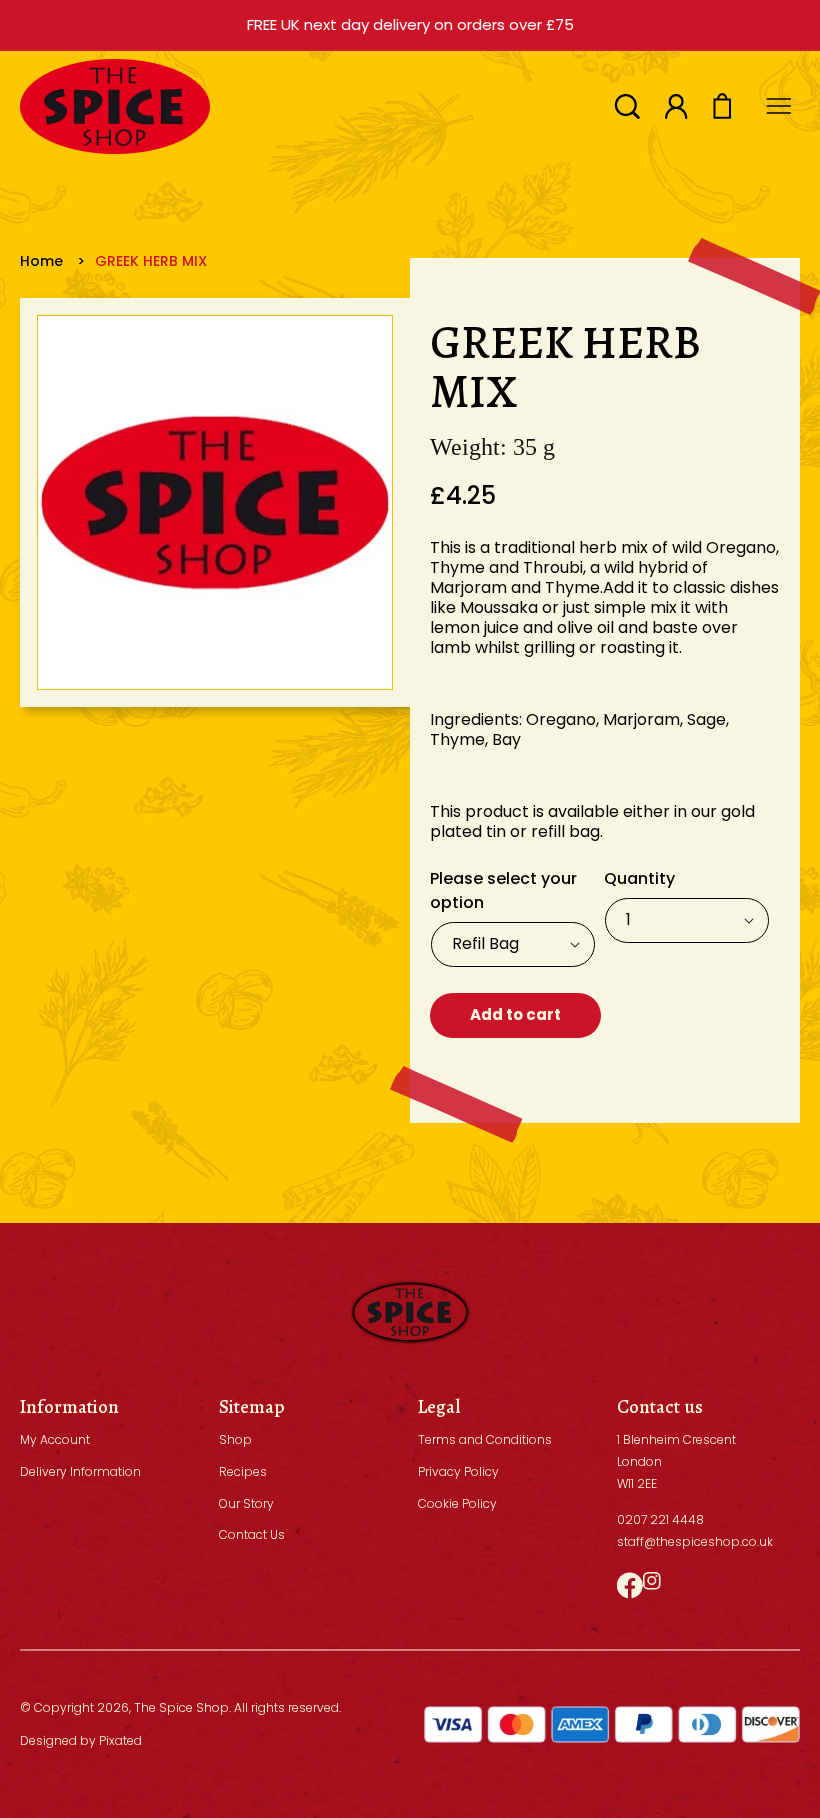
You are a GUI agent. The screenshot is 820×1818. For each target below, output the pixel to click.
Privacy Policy (458, 1471)
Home (41, 261)
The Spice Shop (181, 1707)
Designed (48, 1740)
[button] (627, 106)
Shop (235, 1439)
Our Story (246, 1503)
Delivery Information (80, 1471)
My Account (55, 1439)
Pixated (120, 1740)
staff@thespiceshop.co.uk (695, 1541)
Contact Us (252, 1534)
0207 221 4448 (660, 1519)
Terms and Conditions (485, 1439)
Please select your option (503, 890)
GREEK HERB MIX (151, 261)
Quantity (639, 878)
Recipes (243, 1471)
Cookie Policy (457, 1503)
